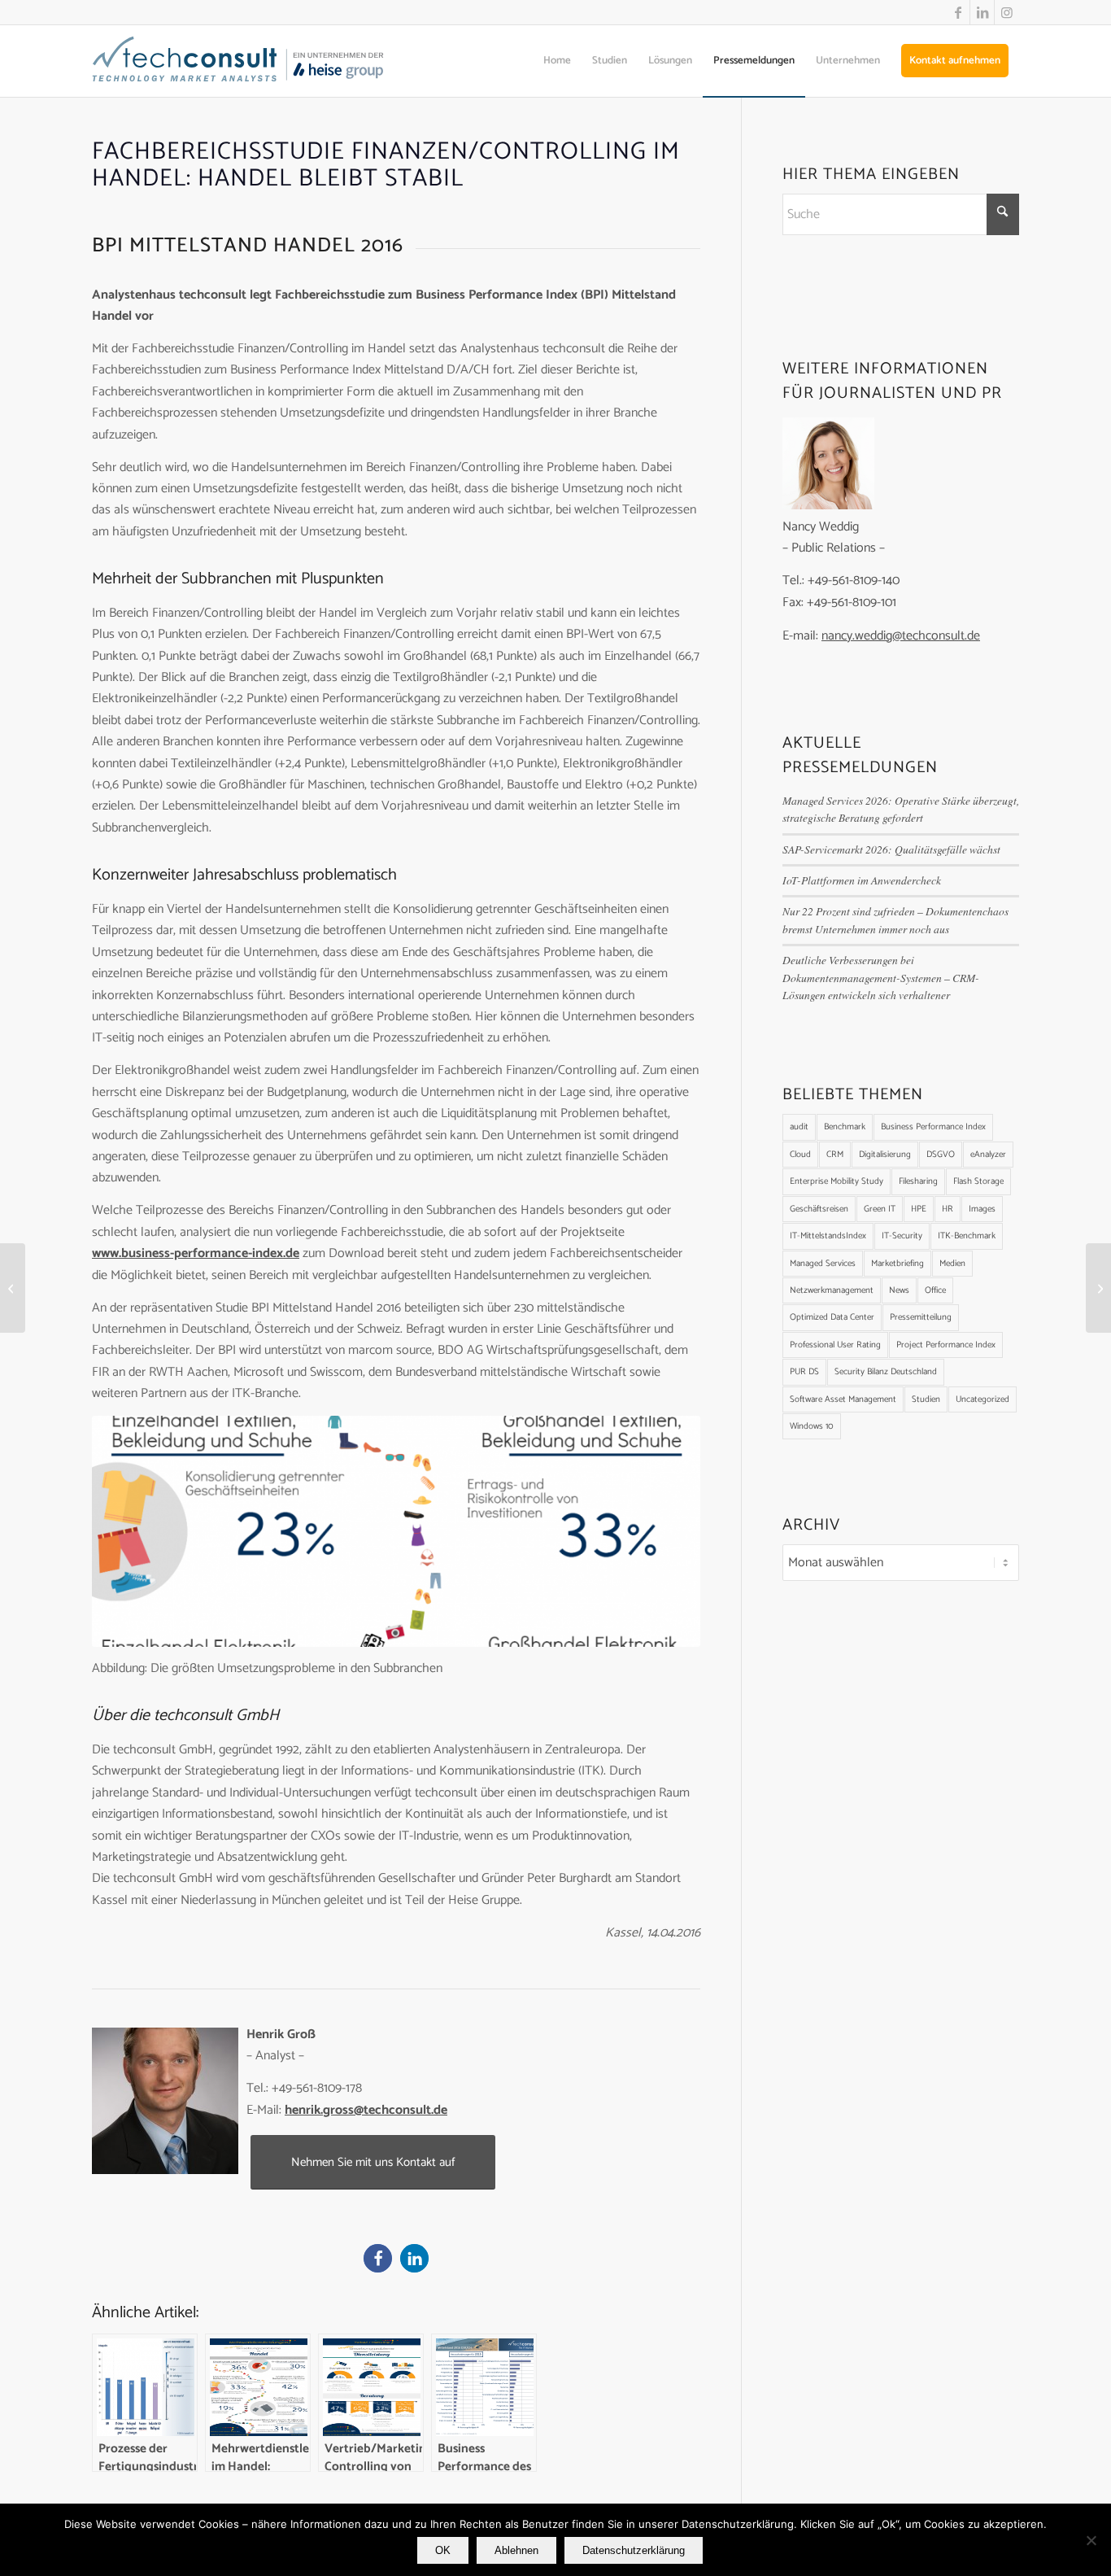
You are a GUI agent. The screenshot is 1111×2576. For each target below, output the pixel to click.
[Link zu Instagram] (1007, 12)
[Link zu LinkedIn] (982, 12)
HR (948, 1209)
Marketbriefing (898, 1264)
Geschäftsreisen (819, 1209)
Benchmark (845, 1127)
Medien (952, 1264)
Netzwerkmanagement (832, 1290)
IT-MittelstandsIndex (828, 1236)
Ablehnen (516, 2550)
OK (443, 2550)
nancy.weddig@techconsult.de (901, 636)
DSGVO (941, 1155)
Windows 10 (812, 1426)
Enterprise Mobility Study (837, 1181)
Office (935, 1290)
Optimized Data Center (832, 1317)
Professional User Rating (835, 1345)
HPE (919, 1209)
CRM (835, 1155)
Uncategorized (982, 1399)
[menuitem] (557, 61)
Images (982, 1209)
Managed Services (823, 1264)
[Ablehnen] (1091, 2540)
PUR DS (804, 1372)
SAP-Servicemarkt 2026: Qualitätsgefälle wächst (891, 849)
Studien (926, 1399)
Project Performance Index (946, 1345)
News (899, 1290)
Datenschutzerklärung (634, 2550)
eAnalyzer (988, 1155)
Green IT (880, 1209)
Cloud (800, 1155)
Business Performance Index (933, 1127)
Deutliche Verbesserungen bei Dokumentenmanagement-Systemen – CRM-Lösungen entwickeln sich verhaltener (881, 977)
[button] (378, 2258)
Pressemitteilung (921, 1317)
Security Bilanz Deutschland (886, 1372)
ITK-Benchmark (967, 1236)
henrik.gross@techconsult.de (366, 2110)
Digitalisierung (885, 1155)
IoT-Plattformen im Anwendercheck (862, 880)
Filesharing (918, 1181)
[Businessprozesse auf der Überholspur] (13, 1288)
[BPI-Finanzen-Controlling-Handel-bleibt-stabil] (396, 1531)
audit (799, 1127)
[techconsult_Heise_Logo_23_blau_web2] (255, 61)
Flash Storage (978, 1181)
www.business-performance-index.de (196, 1253)
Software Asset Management (843, 1399)
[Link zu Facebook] (958, 12)
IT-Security (902, 1236)
